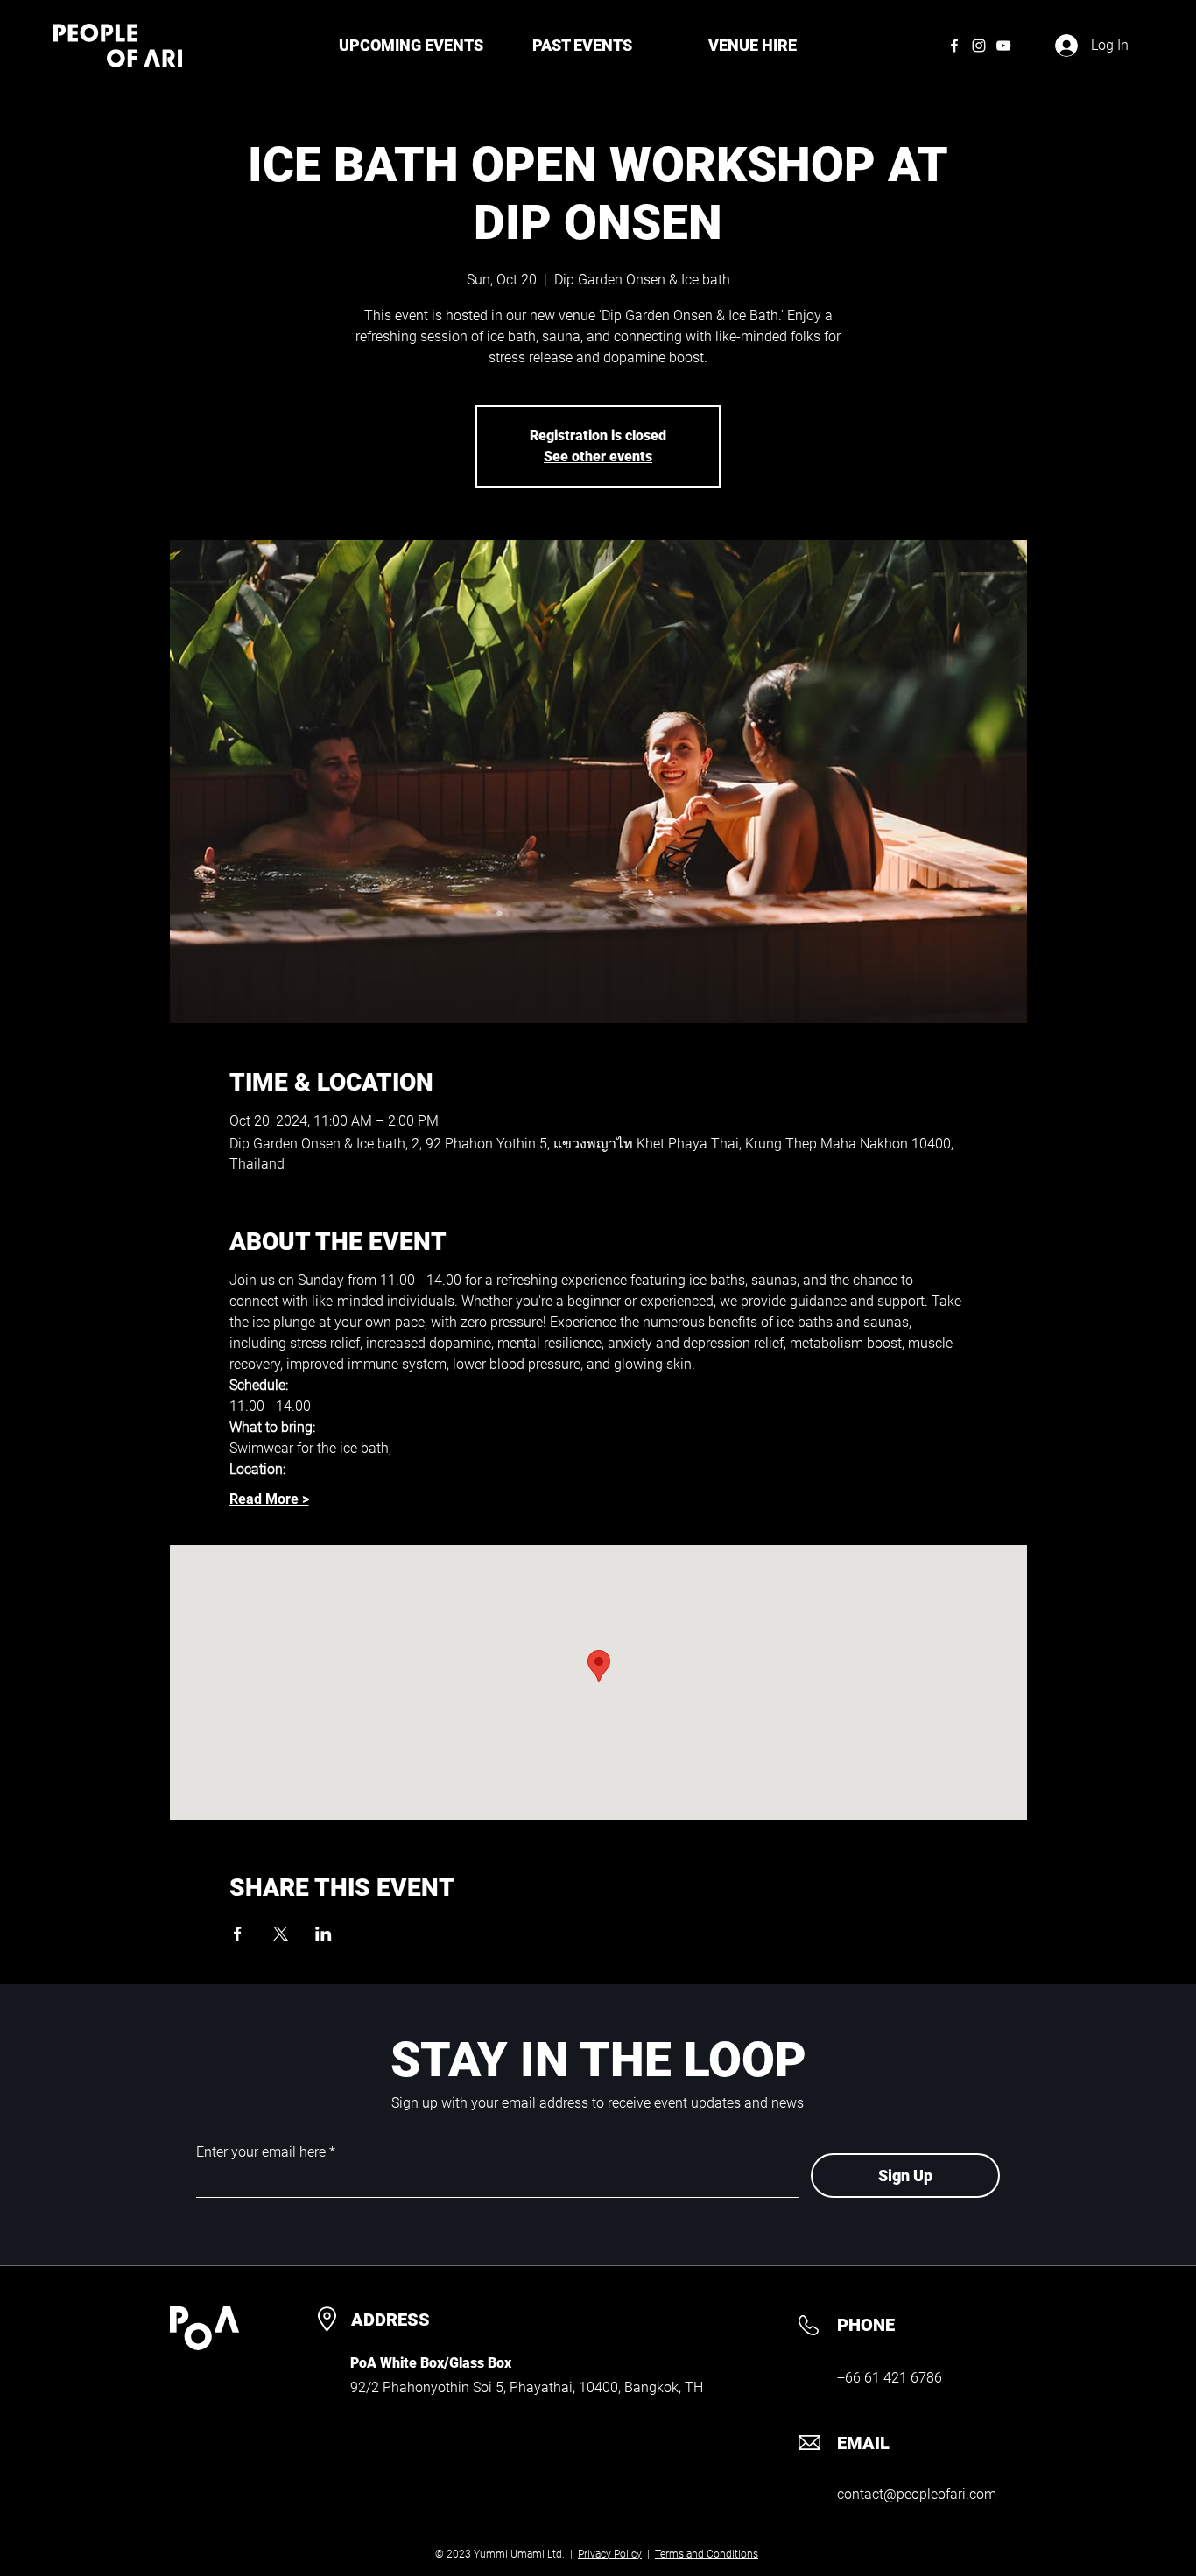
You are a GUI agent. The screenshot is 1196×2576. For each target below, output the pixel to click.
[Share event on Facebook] (238, 1934)
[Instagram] (979, 46)
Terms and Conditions (707, 2554)
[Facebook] (954, 46)
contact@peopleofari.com (917, 2494)
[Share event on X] (281, 1934)
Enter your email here (261, 2152)
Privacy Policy (610, 2554)
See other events (598, 456)
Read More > (269, 1499)
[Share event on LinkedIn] (324, 1934)
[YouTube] (1003, 46)
